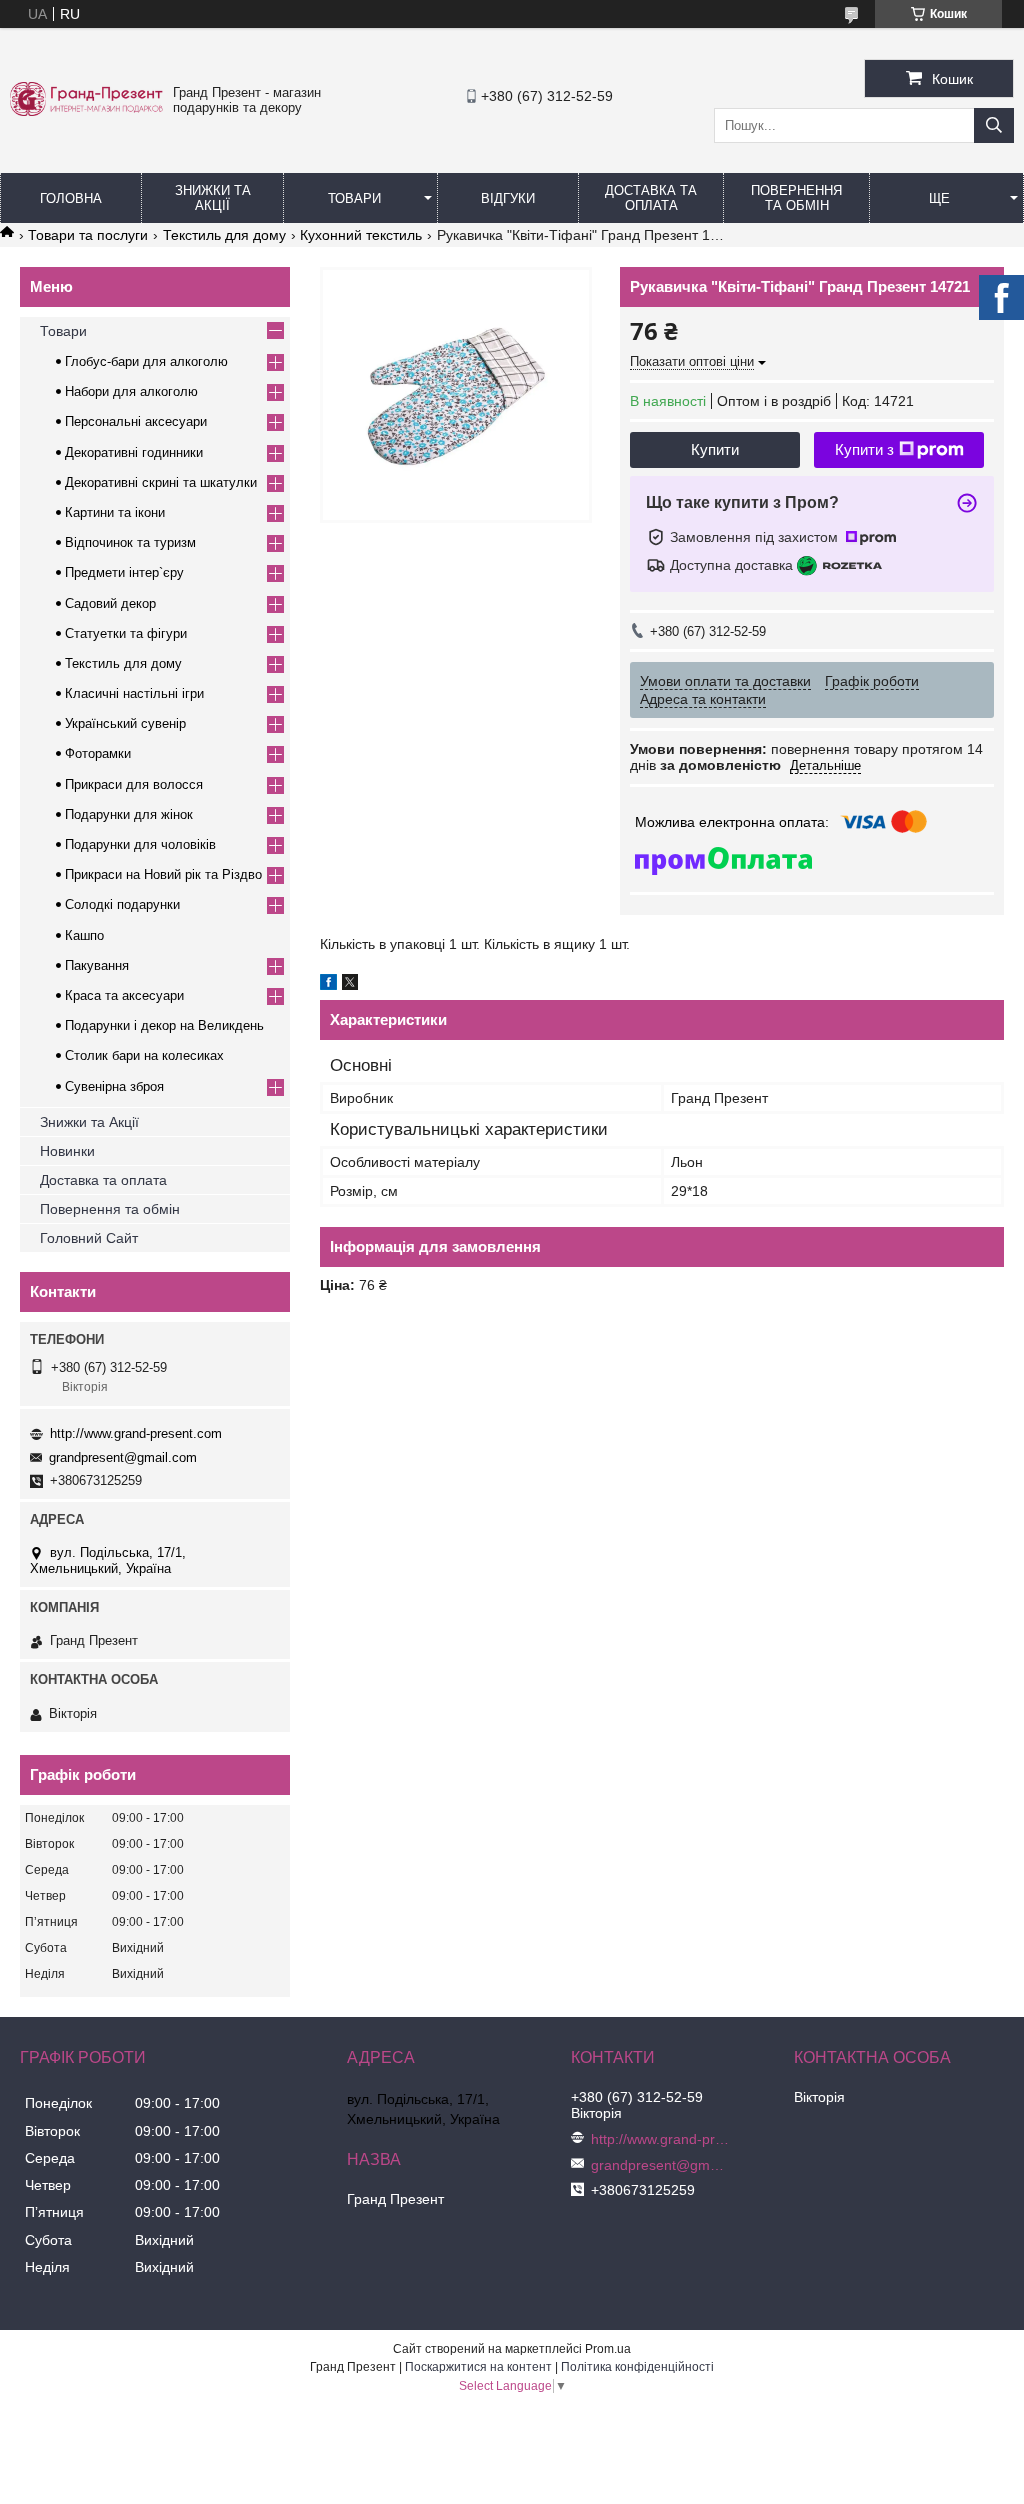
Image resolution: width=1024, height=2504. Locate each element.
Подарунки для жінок (129, 814)
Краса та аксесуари (124, 995)
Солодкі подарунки (122, 904)
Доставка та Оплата (651, 198)
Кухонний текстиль (361, 235)
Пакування (97, 965)
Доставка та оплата (103, 1180)
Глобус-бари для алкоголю (146, 361)
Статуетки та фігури (126, 633)
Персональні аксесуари (136, 421)
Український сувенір (125, 723)
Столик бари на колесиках (144, 1055)
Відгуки (508, 198)
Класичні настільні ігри (134, 693)
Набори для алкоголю (131, 391)
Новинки (67, 1151)
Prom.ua (608, 2349)
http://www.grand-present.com (136, 1433)
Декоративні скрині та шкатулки (161, 482)
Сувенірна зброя (114, 1086)
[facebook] (328, 985)
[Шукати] (994, 125)
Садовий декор (110, 603)
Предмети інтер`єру (124, 572)
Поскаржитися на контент (478, 2367)
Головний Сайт (89, 1238)
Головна (71, 198)
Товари (354, 198)
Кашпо (84, 935)
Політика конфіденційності (637, 2367)
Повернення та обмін (796, 198)
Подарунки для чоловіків (140, 844)
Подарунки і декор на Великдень (164, 1025)
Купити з (864, 449)
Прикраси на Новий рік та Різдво (163, 874)
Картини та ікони (115, 512)
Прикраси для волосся (134, 784)
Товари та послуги (88, 235)
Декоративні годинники (134, 452)
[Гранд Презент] (86, 111)
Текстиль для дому (224, 235)
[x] (350, 985)
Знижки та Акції (213, 198)
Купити (715, 449)
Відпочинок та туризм (130, 542)
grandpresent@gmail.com (123, 1457)
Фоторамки (98, 753)
